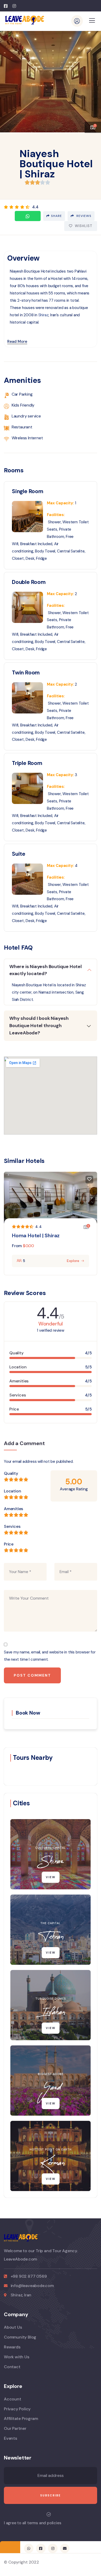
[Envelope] (65, 2548)
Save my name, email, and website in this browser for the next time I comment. (50, 1656)
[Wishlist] (89, 1180)
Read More (17, 342)
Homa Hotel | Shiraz (36, 1235)
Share (56, 216)
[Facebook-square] (41, 2548)
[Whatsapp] (28, 216)
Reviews (83, 216)
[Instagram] (53, 2548)
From (17, 1246)
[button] (93, 79)
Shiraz (44, 315)
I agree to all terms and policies (33, 2523)
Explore (73, 1261)
